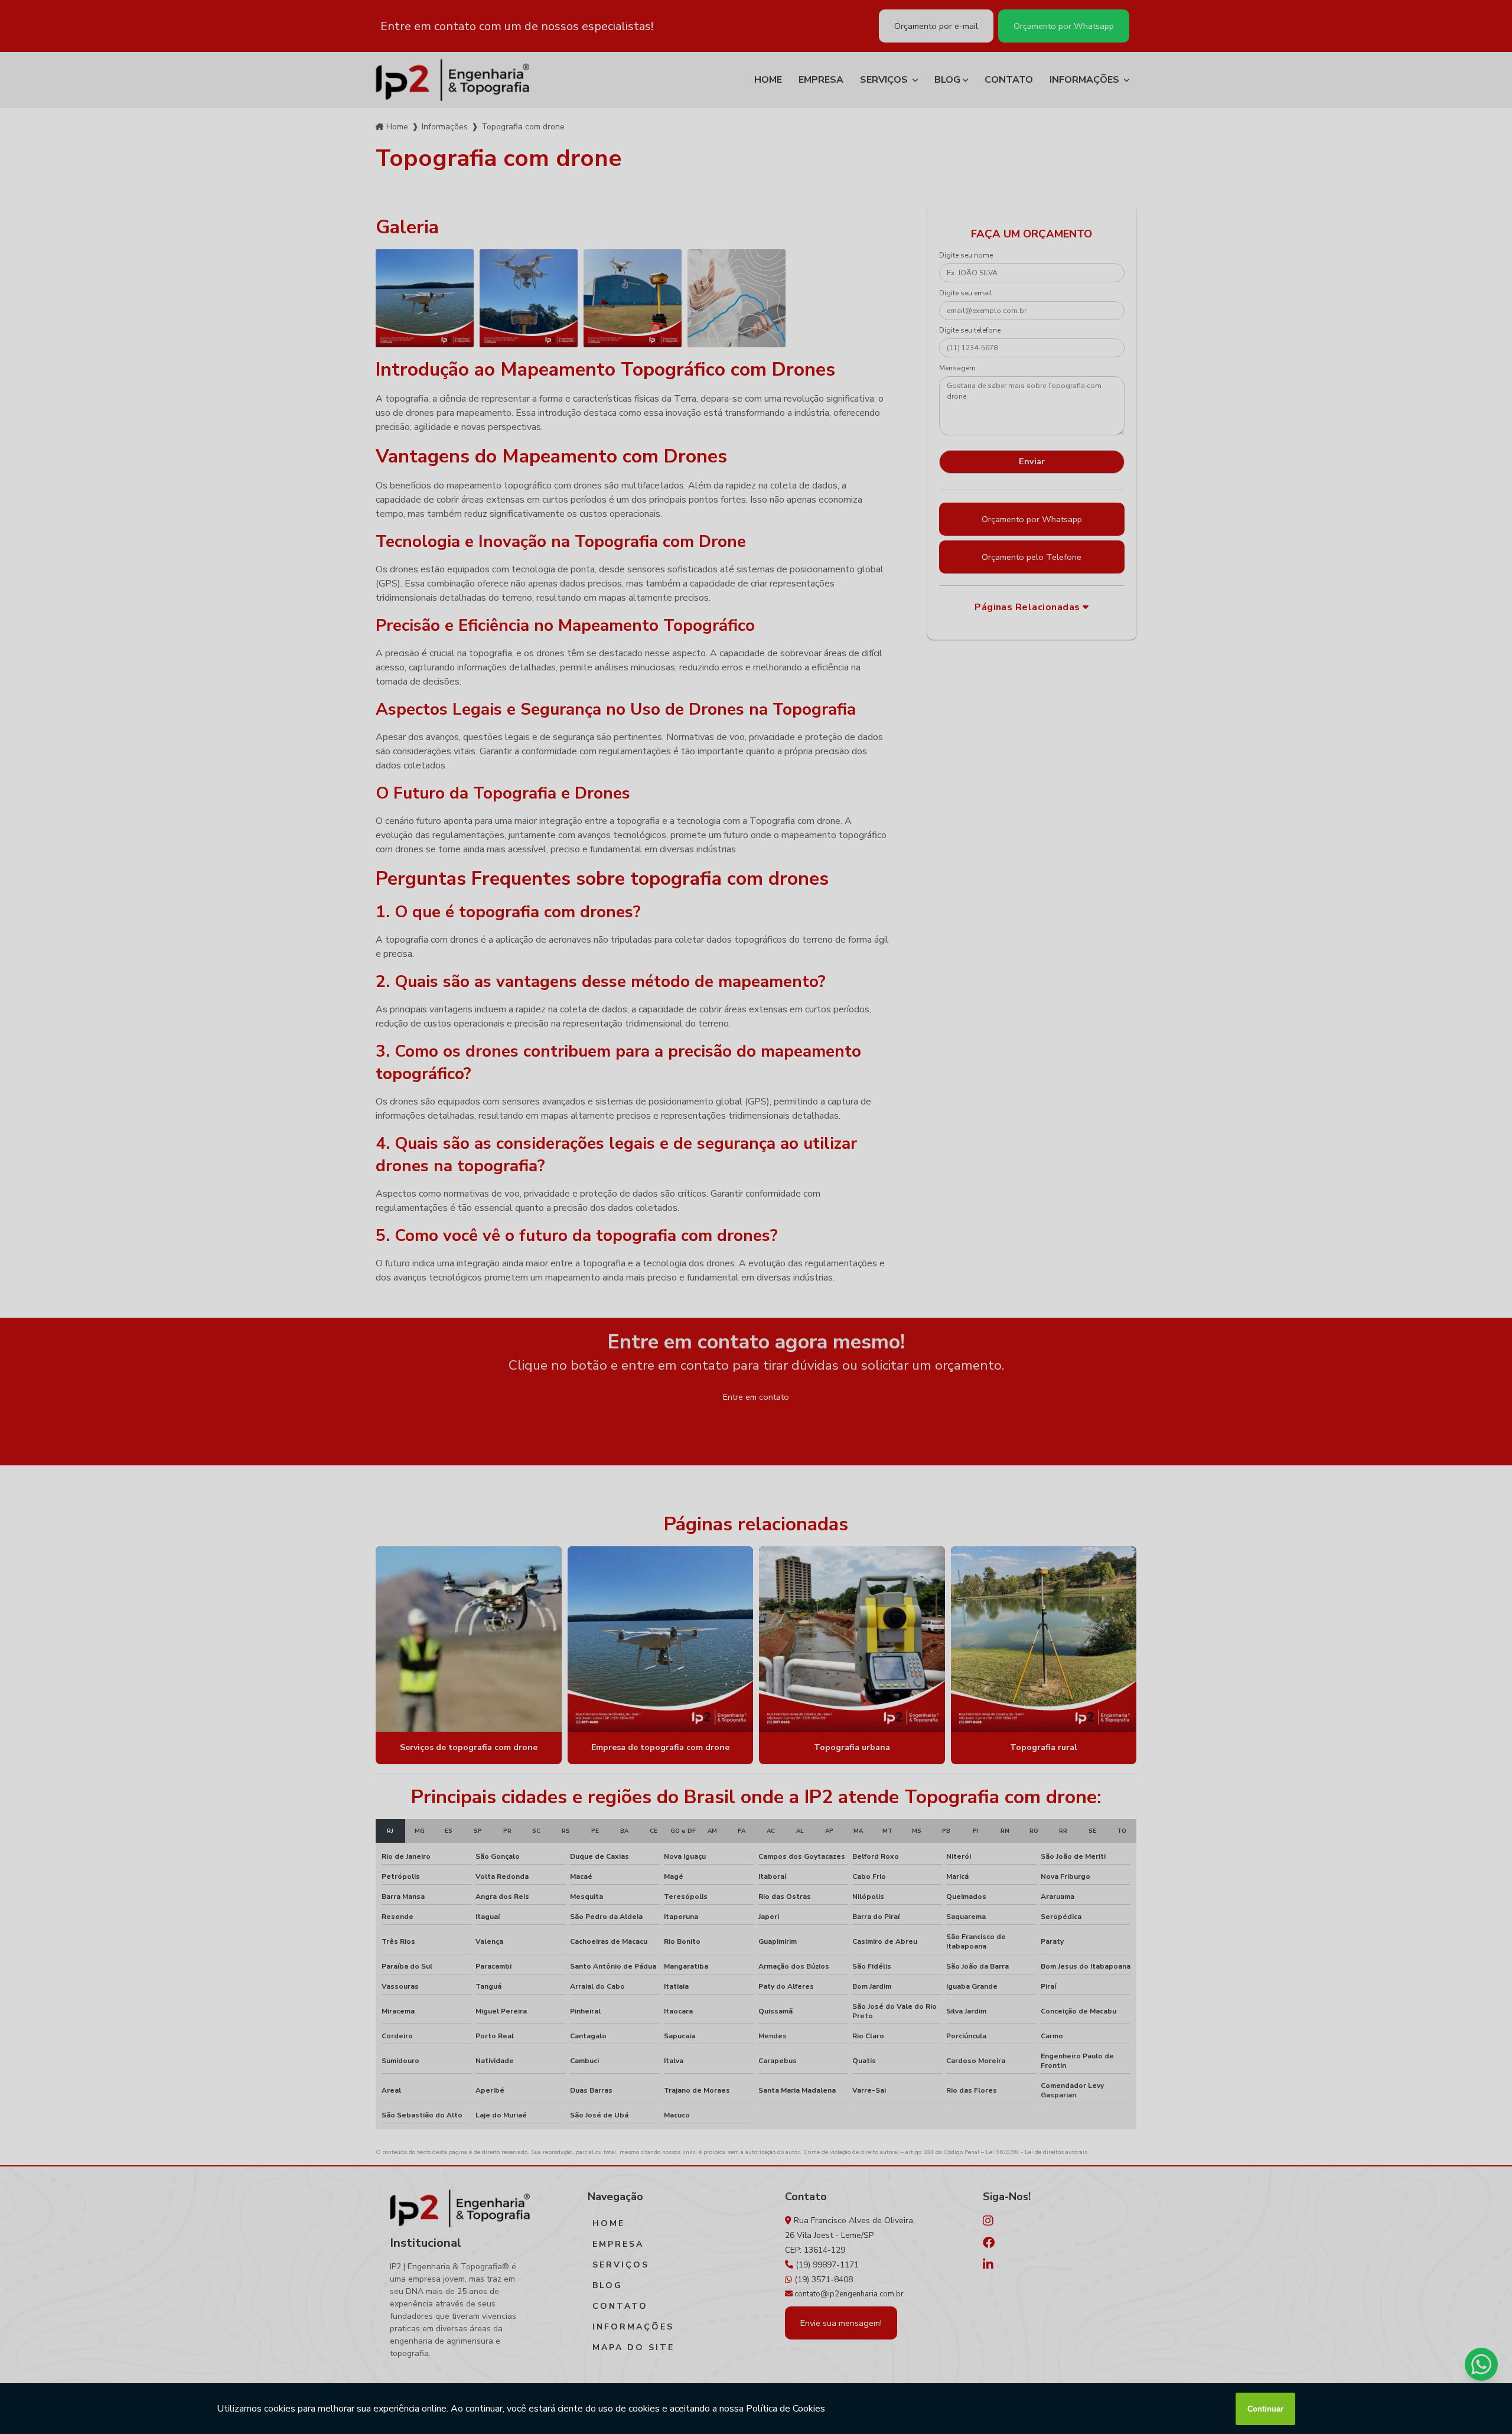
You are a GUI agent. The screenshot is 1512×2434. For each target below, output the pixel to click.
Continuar (1265, 2409)
